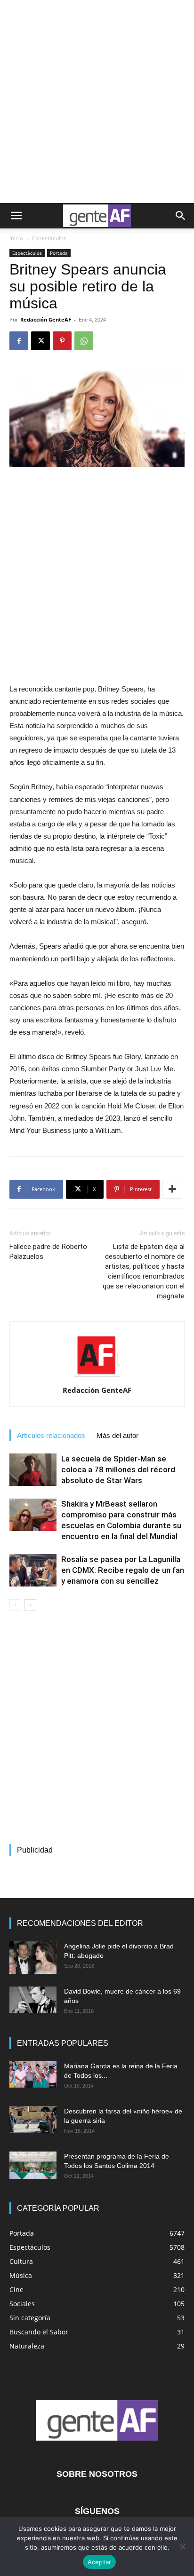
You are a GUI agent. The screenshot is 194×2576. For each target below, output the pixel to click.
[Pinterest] (62, 341)
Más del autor (117, 1435)
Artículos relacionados (51, 1435)
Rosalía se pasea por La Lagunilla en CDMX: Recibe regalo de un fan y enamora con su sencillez (123, 1570)
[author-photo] (97, 1377)
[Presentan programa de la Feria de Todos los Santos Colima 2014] (33, 2165)
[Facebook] (19, 341)
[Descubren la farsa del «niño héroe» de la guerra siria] (33, 2120)
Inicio (16, 238)
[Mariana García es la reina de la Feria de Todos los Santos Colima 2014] (33, 2074)
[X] (40, 341)
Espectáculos (49, 238)
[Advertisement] (97, 102)
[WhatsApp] (84, 341)
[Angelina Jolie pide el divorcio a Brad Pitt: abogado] (33, 1958)
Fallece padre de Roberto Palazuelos (48, 1252)
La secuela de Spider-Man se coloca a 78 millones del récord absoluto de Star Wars (118, 1469)
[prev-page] (15, 1605)
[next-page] (30, 1605)
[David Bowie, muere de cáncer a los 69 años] (33, 2000)
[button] (16, 216)
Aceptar (100, 2562)
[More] (172, 1189)
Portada (59, 253)
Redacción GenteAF (46, 319)
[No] (182, 2546)
